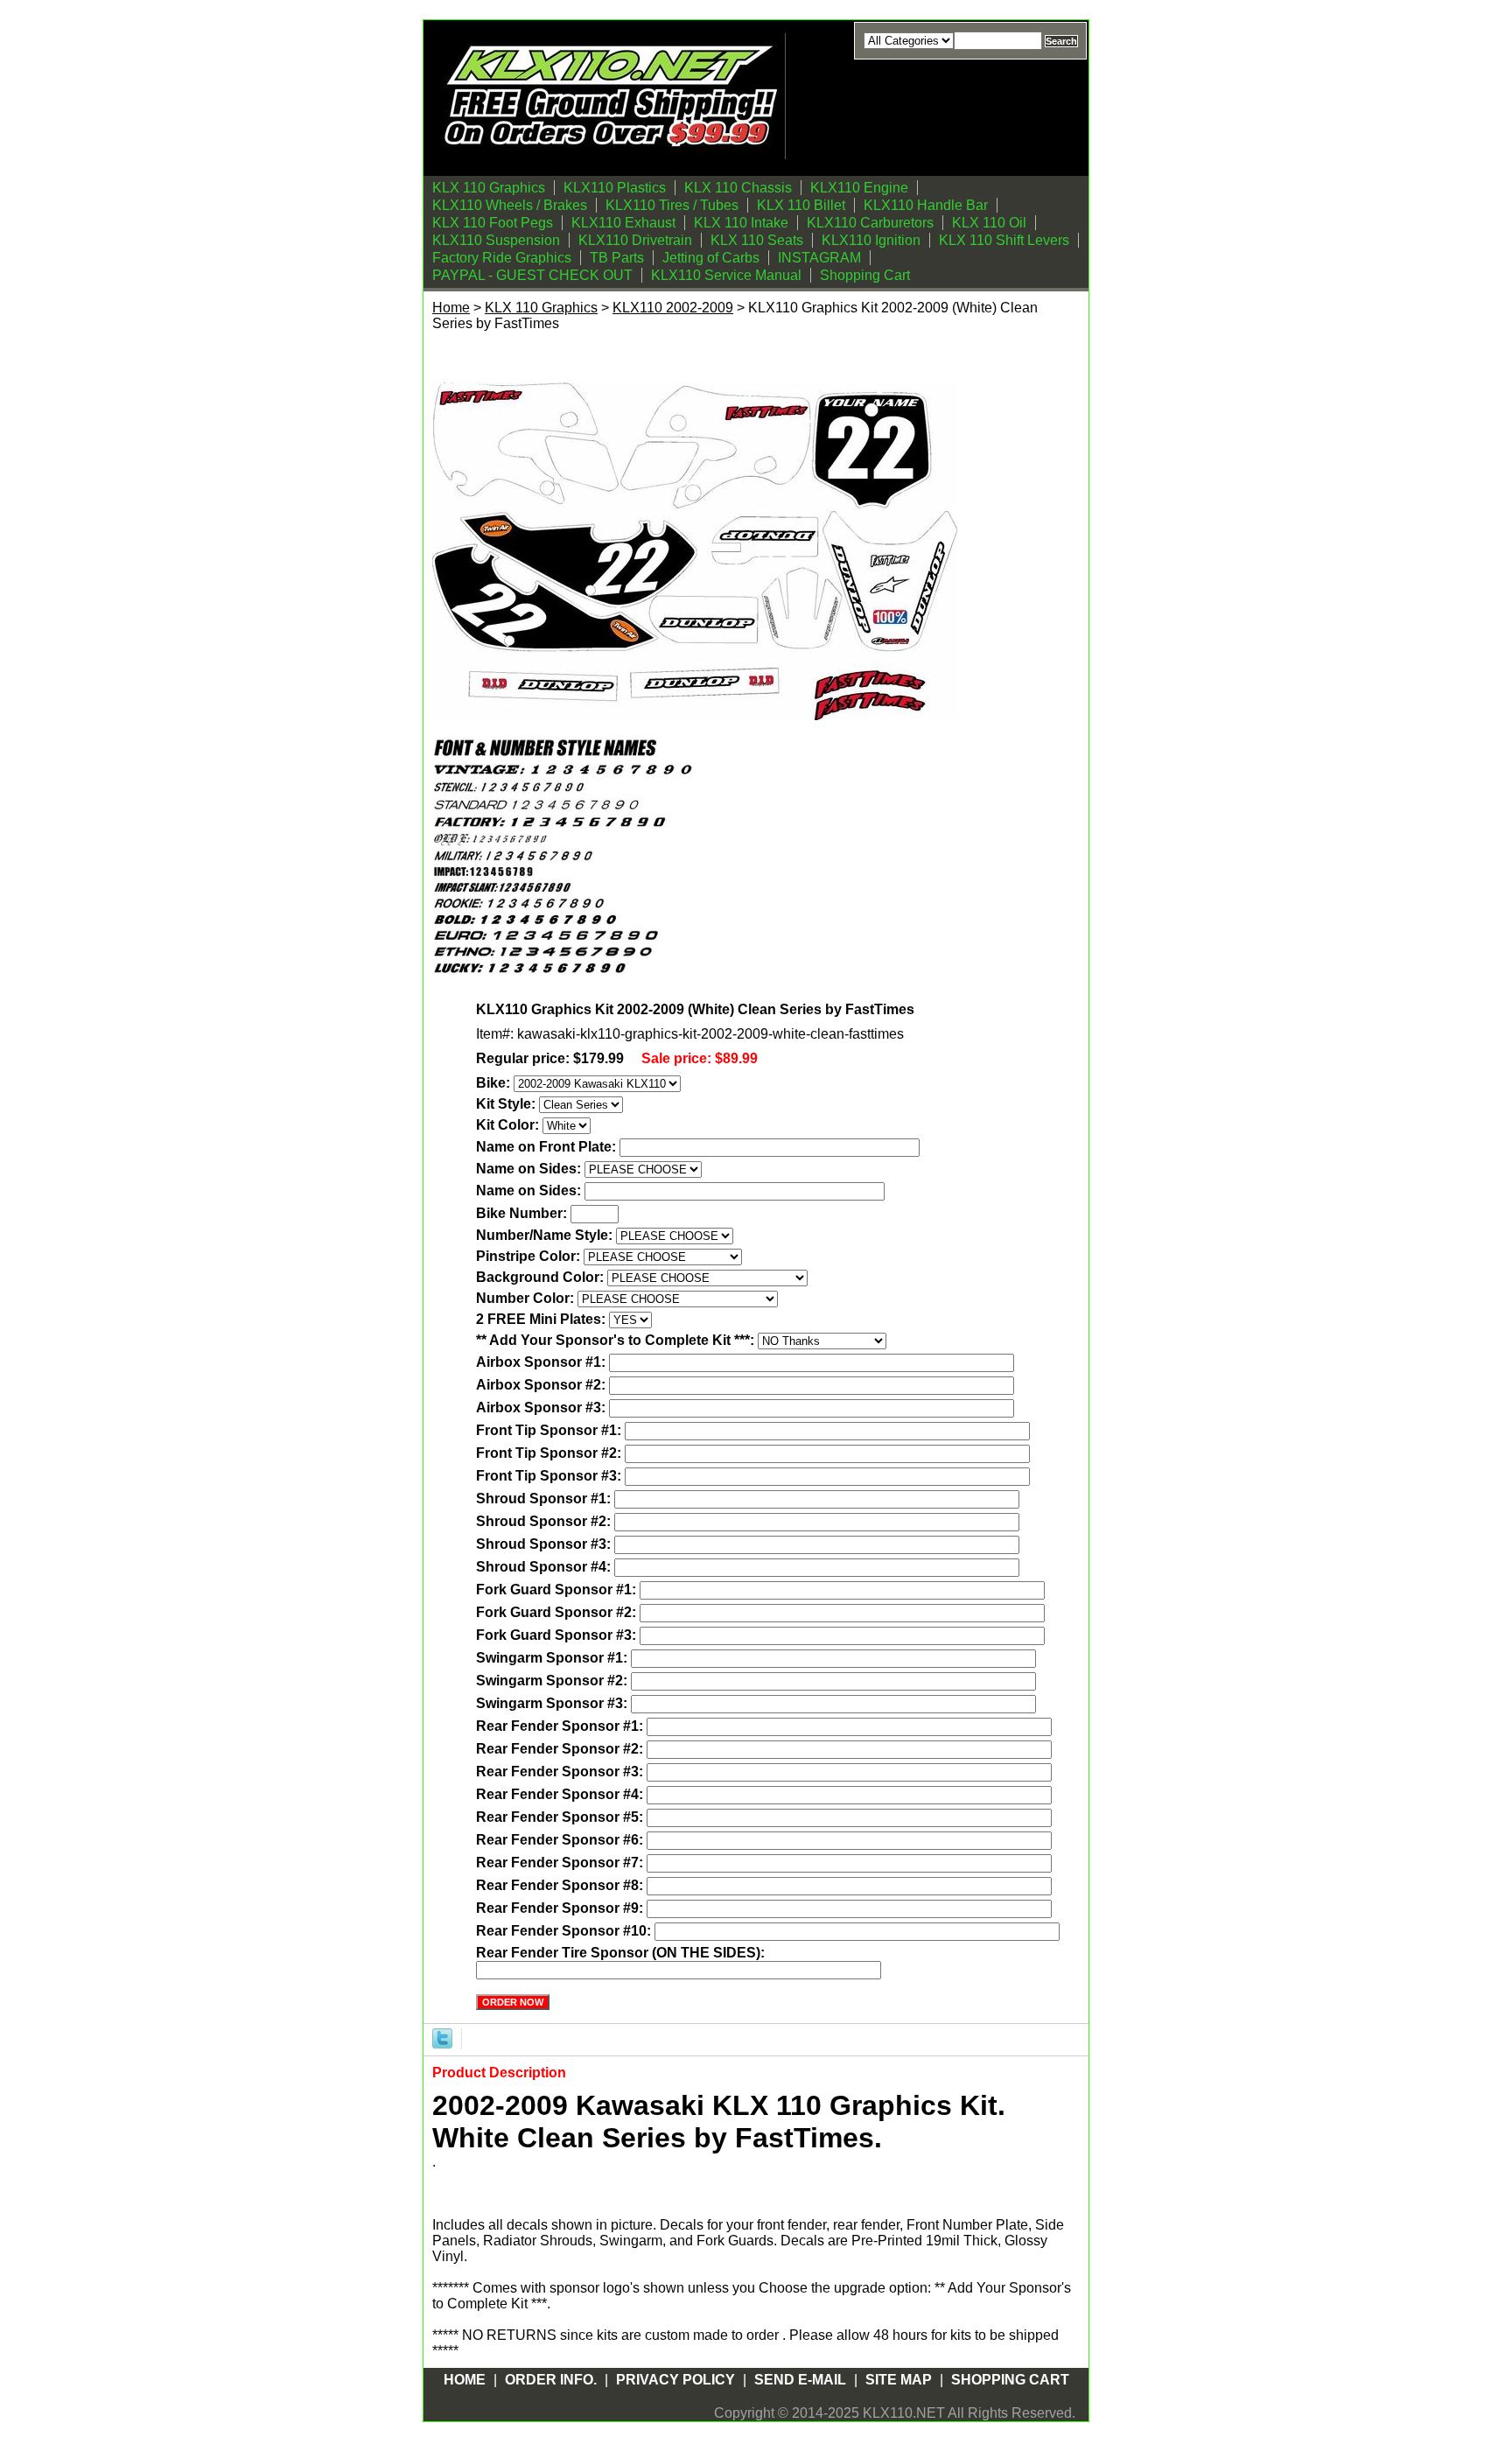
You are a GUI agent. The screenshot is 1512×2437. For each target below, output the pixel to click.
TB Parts (617, 258)
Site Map (899, 2380)
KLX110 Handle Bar (926, 205)
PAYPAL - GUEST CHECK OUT (532, 275)
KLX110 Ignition (871, 240)
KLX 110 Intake (741, 223)
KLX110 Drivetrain (635, 240)
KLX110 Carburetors (870, 223)
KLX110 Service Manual (726, 275)
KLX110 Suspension (496, 240)
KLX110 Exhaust (623, 223)
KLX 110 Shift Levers (1004, 240)
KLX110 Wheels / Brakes (510, 205)
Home (451, 308)
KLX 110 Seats (757, 240)
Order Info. (551, 2380)
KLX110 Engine (859, 188)
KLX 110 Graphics (489, 188)
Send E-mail (800, 2380)
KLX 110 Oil (989, 223)
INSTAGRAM (819, 258)
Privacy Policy (675, 2380)
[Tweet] (442, 2038)
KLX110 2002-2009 (673, 308)
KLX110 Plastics (615, 188)
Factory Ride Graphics (502, 258)
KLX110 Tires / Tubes (672, 205)
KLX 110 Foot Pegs (493, 223)
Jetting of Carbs (711, 258)
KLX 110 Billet (801, 205)
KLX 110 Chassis (738, 188)
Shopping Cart (865, 275)
